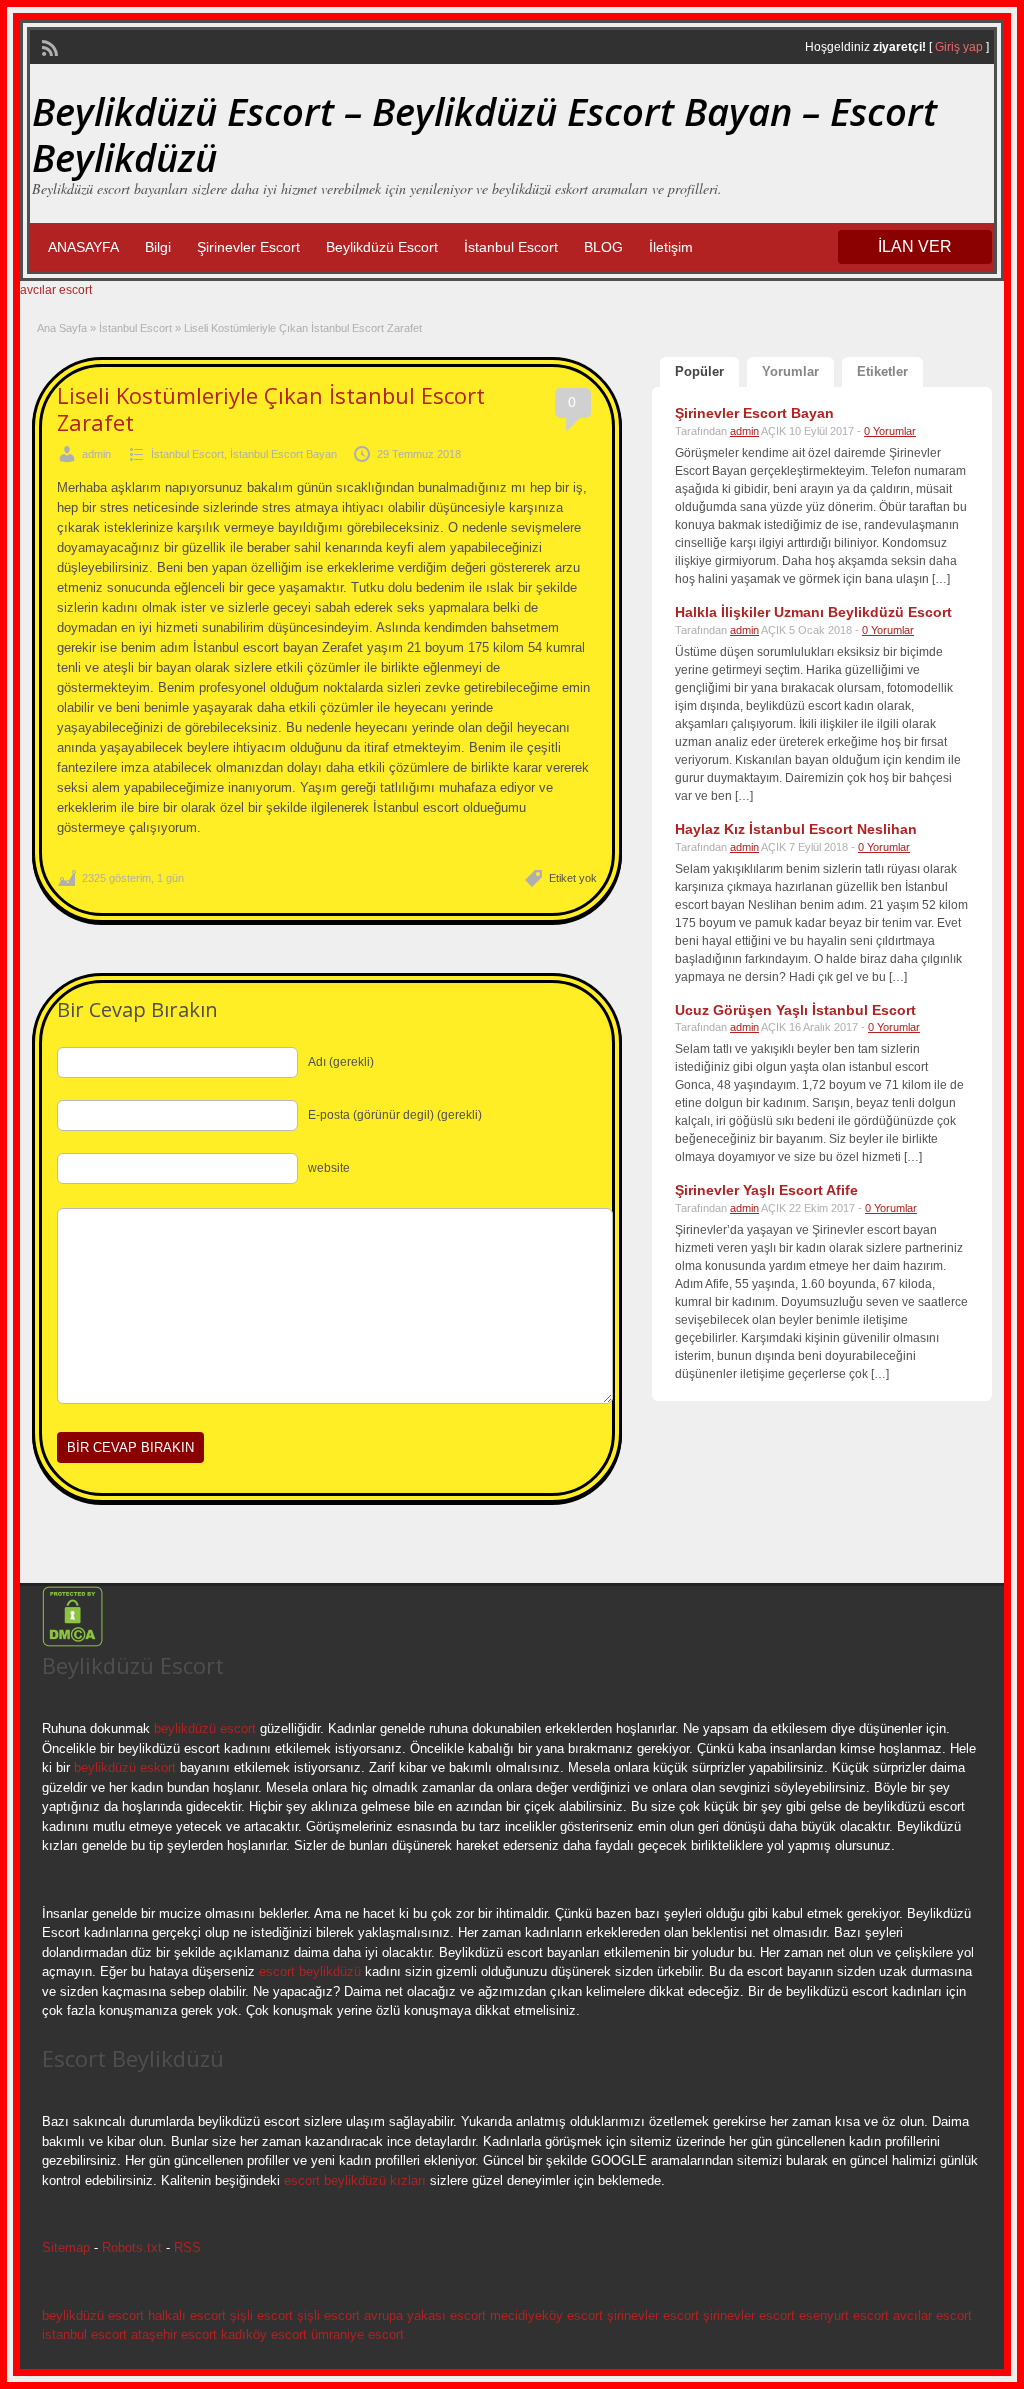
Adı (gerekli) (341, 1062)
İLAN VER (915, 246)
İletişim (671, 247)
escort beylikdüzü (308, 1971)
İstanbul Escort (511, 247)
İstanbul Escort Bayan (283, 454)
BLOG (603, 247)
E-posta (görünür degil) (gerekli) (395, 1115)
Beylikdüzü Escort (382, 247)
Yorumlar (790, 371)
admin (96, 454)
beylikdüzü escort (205, 1728)
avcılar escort (56, 290)
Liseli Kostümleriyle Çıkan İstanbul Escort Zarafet (271, 408)
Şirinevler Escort (248, 247)
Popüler (699, 371)
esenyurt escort (844, 2315)
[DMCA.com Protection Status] (72, 1643)
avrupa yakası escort (425, 2315)
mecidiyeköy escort (546, 2315)
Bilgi (158, 247)
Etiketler (882, 371)
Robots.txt (132, 2247)
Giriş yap (959, 47)
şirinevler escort (653, 2315)
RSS (187, 2247)
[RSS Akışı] (48, 46)
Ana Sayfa (62, 328)
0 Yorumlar (890, 431)
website (329, 1168)
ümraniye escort (357, 2334)
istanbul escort (84, 2334)
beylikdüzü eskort (125, 1767)
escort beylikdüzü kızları (355, 2180)
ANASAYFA (83, 247)
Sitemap (66, 2247)
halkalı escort (187, 2315)
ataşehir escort (174, 2334)
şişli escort (261, 2315)
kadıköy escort (264, 2334)
